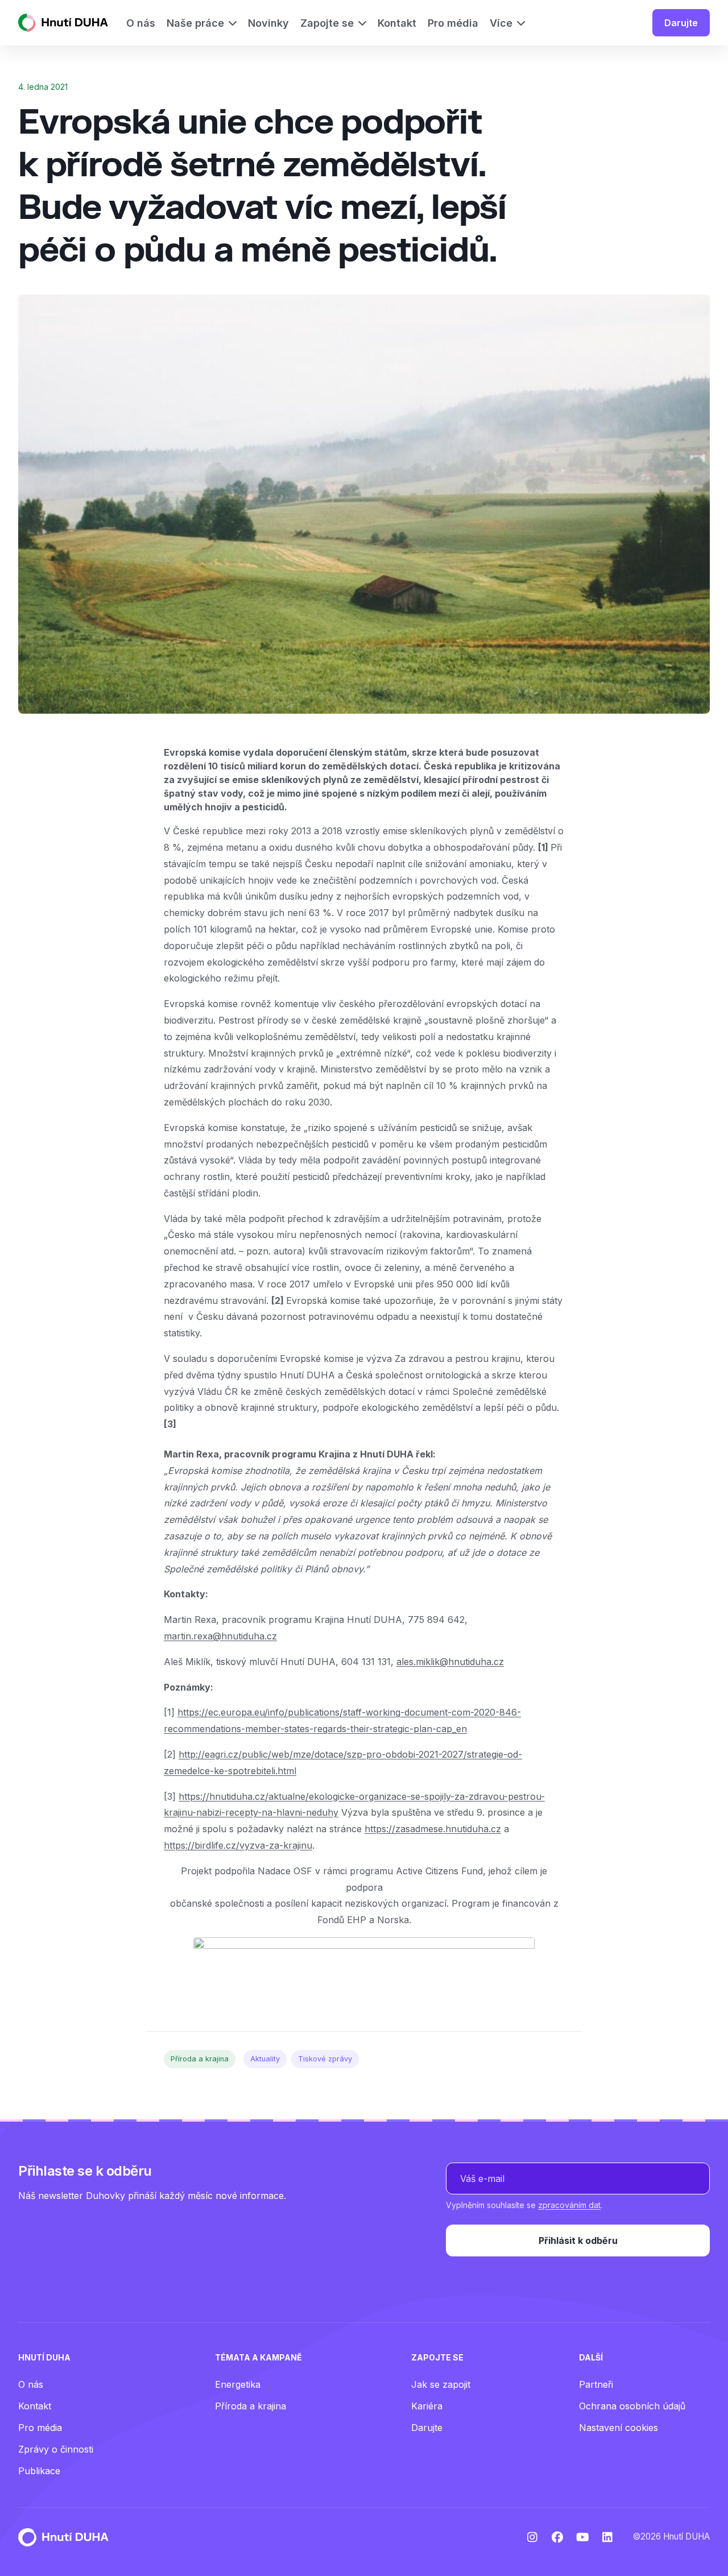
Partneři (596, 2384)
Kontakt (35, 2406)
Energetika (238, 2384)
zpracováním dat (569, 2205)
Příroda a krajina (200, 2059)
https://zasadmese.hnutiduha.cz (433, 1829)
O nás (31, 2384)
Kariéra (427, 2406)
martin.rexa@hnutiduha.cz (220, 1636)
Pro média (40, 2428)
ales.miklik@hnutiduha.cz (450, 1662)
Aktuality (265, 2059)
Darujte (681, 23)
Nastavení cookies (619, 2428)
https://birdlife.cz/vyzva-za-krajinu (238, 1845)
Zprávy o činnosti (56, 2449)
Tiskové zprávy (325, 2059)
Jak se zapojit (441, 2384)
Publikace (39, 2471)
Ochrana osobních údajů (632, 2406)
